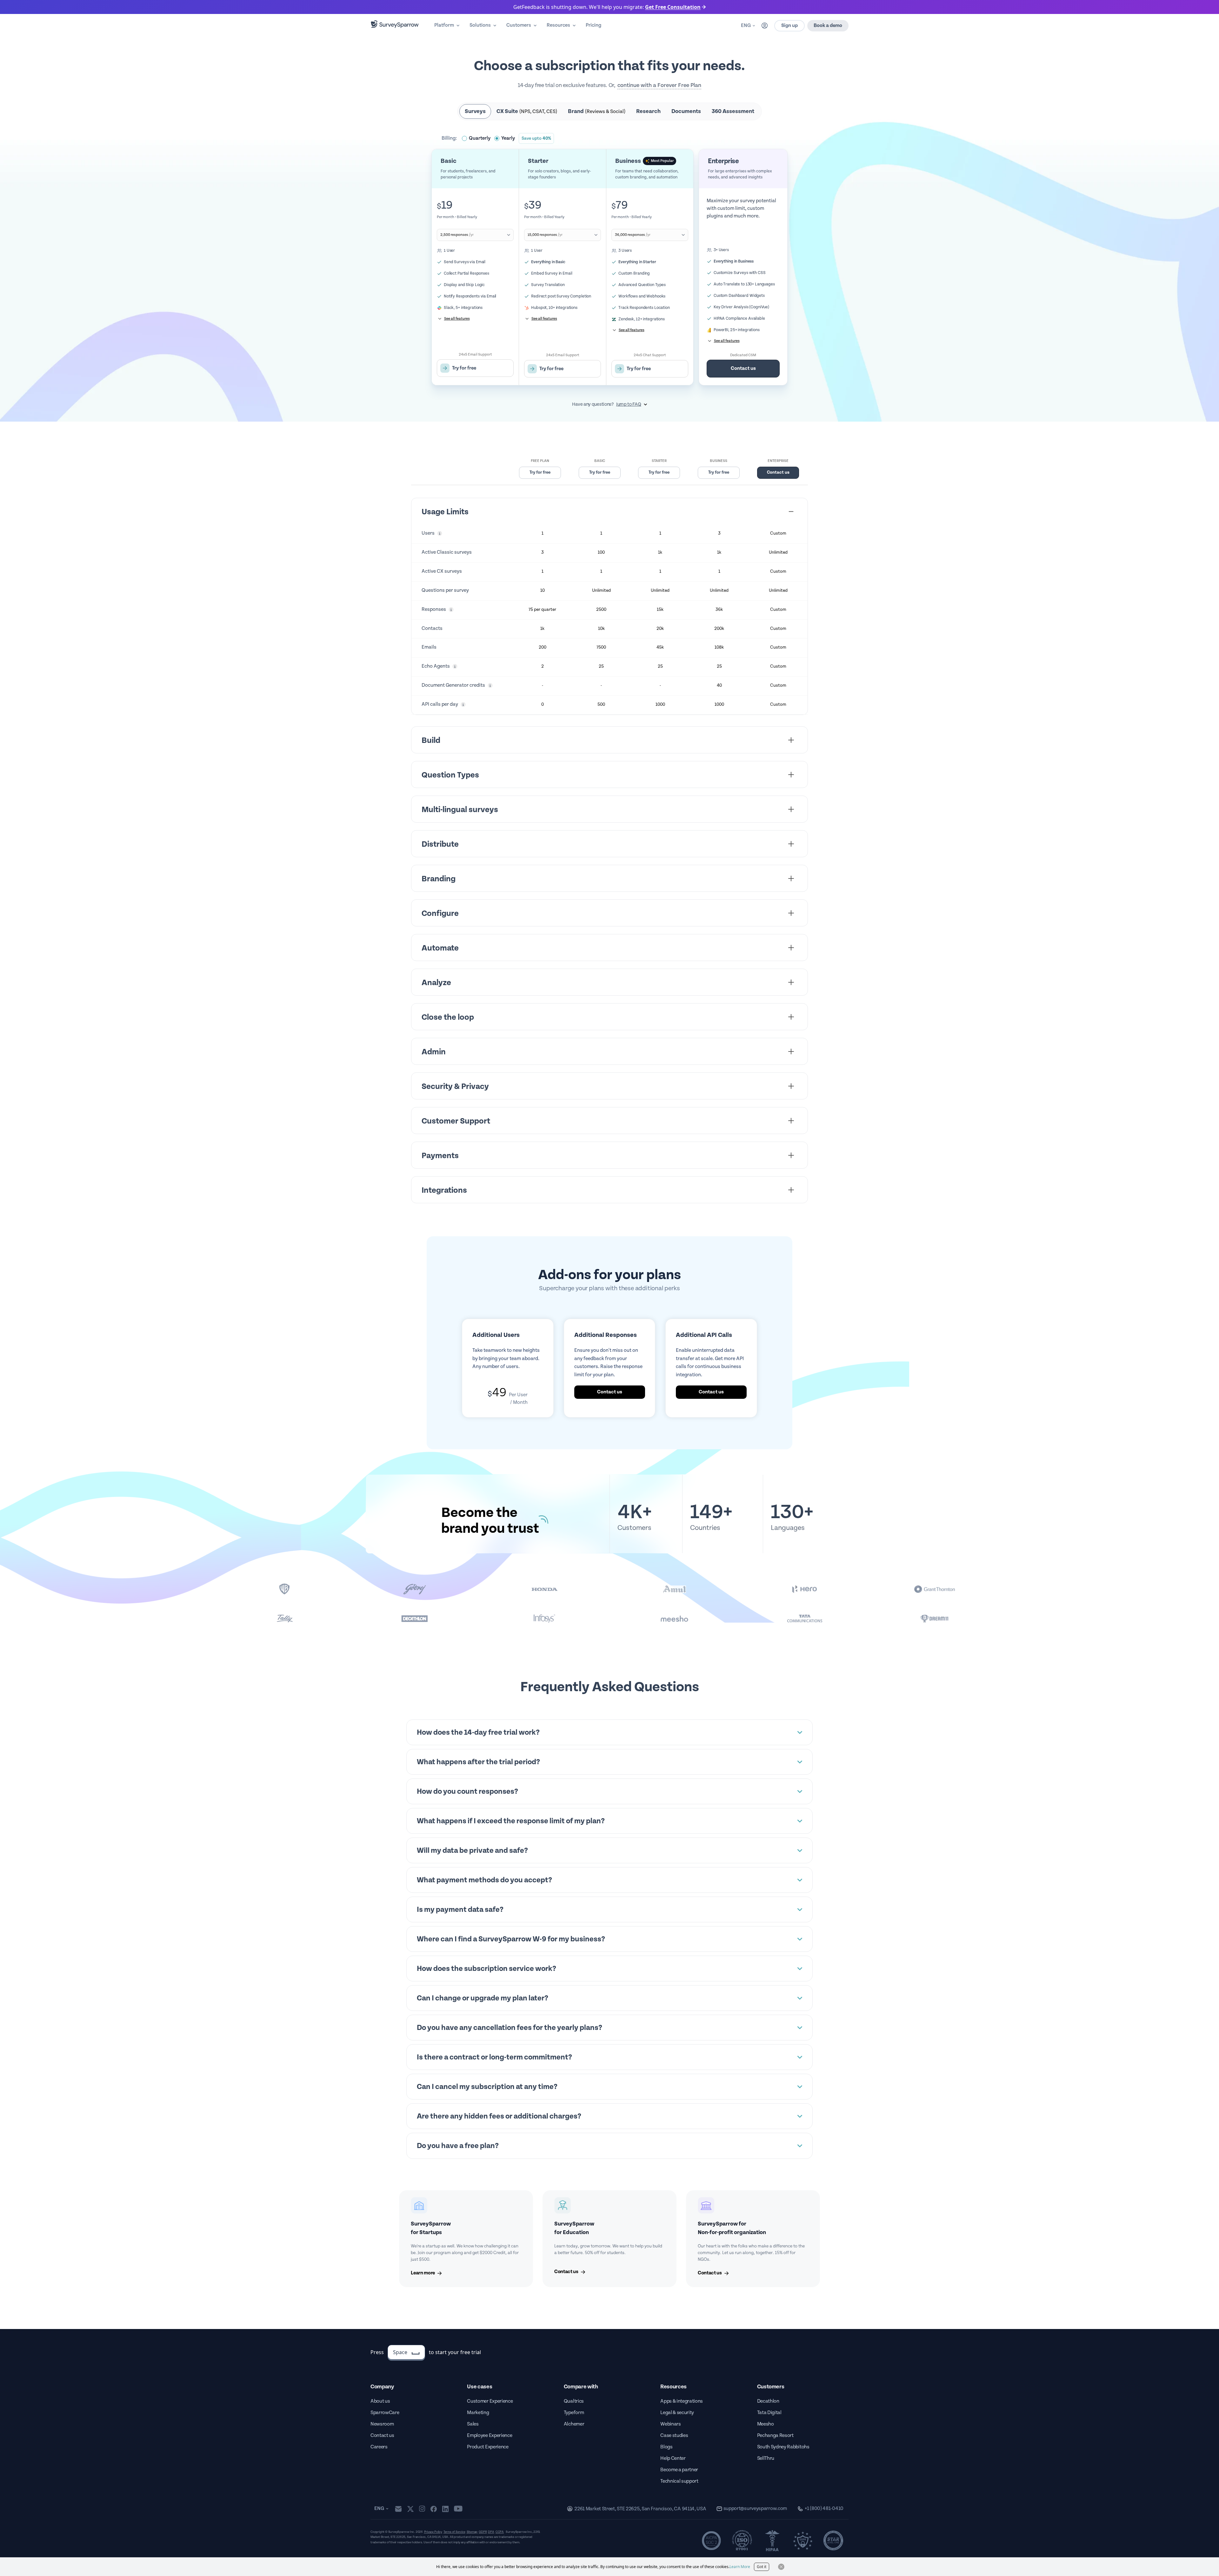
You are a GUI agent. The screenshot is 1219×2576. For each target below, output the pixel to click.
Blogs (666, 2447)
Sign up (789, 26)
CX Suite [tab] (527, 111)
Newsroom (382, 2424)
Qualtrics (574, 2401)
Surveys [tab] (475, 111)
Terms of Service (454, 2532)
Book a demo (828, 26)
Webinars (670, 2424)
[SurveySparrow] (395, 24)
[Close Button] (781, 2567)
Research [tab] (648, 111)
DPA (491, 2532)
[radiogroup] (508, 138)
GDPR (483, 2532)
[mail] (398, 2509)
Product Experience (488, 2447)
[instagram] (422, 2509)
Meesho (766, 2424)
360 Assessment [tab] (733, 111)
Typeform (574, 2413)
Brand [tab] (597, 111)
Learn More (740, 2567)
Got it (762, 2567)
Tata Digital (769, 2413)
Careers (379, 2447)
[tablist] (609, 111)
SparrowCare (385, 2413)
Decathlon (768, 2401)
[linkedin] (445, 2509)
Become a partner (679, 2470)
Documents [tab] (686, 111)
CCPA (500, 2532)
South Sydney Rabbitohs (783, 2447)
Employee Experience (490, 2436)
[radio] (476, 138)
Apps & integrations (682, 2401)
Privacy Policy (433, 2532)
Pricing (593, 25)
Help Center (673, 2458)
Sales (473, 2424)
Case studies (674, 2436)
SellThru (766, 2458)
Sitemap (472, 2532)
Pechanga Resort (775, 2436)
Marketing (478, 2413)
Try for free (540, 472)
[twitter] (410, 2509)
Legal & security (677, 2413)
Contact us (743, 368)
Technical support (679, 2481)
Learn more (423, 2273)
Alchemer (574, 2424)
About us (380, 2401)
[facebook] (433, 2509)
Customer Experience (490, 2401)
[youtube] (458, 2509)
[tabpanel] (609, 259)
